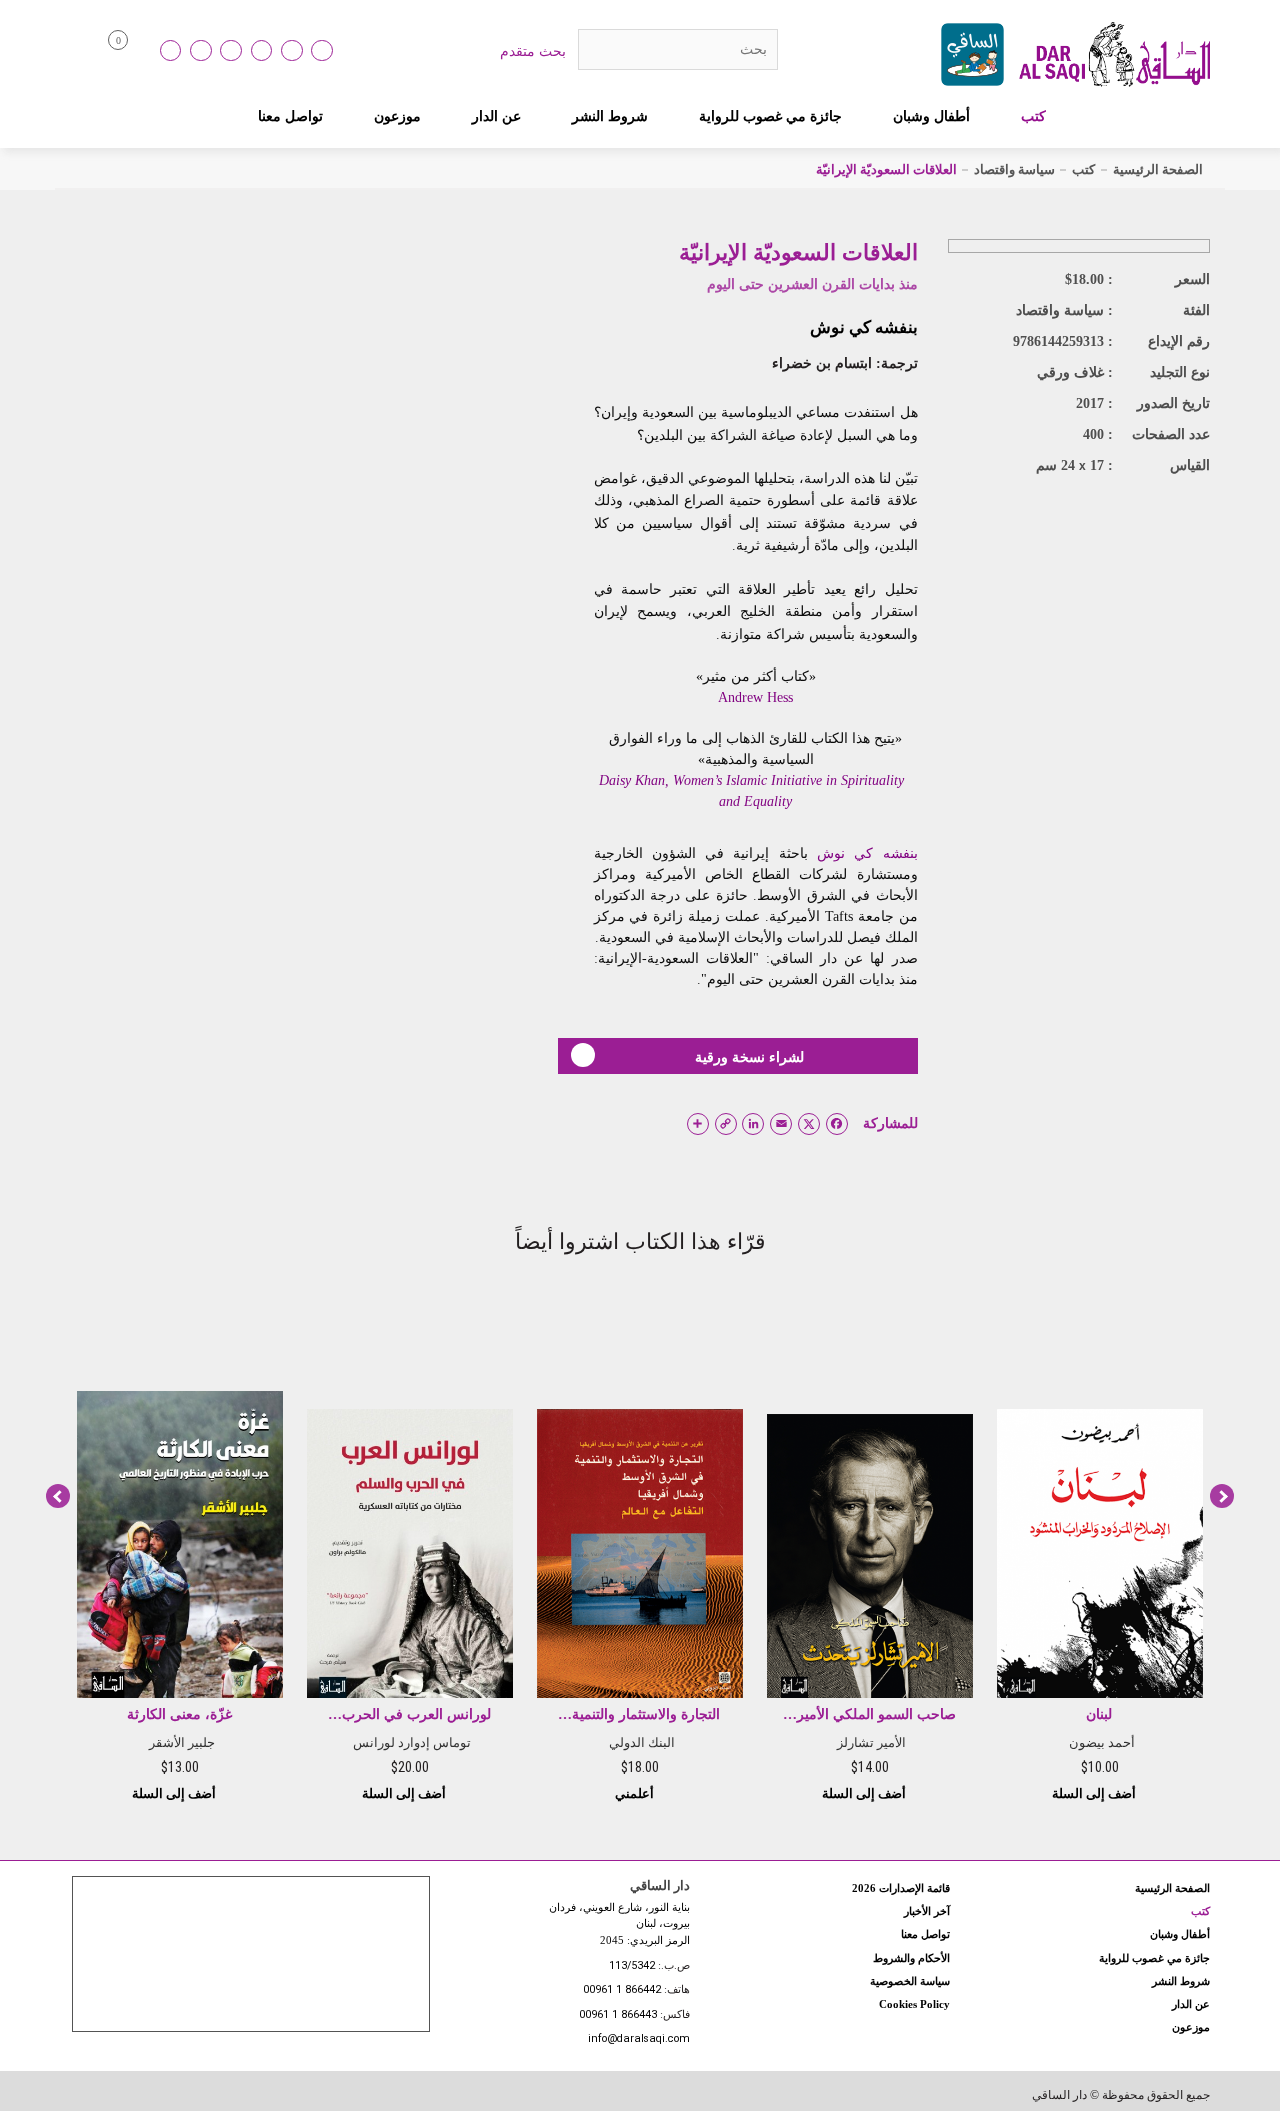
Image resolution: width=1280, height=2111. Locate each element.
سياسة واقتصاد (1014, 169)
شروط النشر (610, 116)
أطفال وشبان (931, 116)
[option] (1100, 1549)
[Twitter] (262, 51)
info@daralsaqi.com (639, 2039)
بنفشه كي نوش (864, 327)
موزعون (397, 116)
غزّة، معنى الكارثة (179, 1714)
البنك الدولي (642, 1742)
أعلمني (636, 1793)
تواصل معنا (290, 116)
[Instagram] (231, 51)
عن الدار (496, 116)
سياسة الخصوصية (910, 1981)
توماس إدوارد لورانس (412, 1742)
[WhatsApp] (322, 51)
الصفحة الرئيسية (1158, 169)
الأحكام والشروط (911, 1958)
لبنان (1099, 1714)
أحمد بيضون (1102, 1742)
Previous (58, 1496)
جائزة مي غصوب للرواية (770, 116)
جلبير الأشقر (182, 1742)
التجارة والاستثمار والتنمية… (639, 1714)
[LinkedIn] (171, 51)
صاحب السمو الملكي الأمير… (869, 1714)
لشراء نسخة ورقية (749, 1057)
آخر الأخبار (927, 1911)
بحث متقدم (533, 51)
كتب (1033, 116)
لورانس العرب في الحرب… (409, 1714)
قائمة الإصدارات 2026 (901, 1888)
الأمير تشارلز (871, 1742)
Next (1222, 1496)
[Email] (292, 51)
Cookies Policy (914, 2004)
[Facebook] (201, 51)
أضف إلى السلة (1095, 1793)
